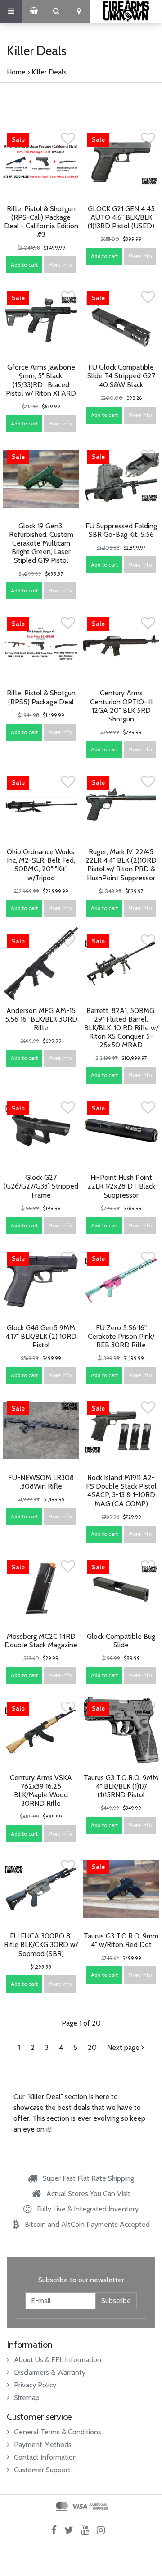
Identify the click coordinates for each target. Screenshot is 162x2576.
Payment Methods (43, 2444)
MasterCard (62, 2507)
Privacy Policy (35, 2385)
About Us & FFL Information (58, 2360)
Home (16, 72)
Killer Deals (49, 72)
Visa (79, 2507)
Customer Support (42, 2470)
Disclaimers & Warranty (50, 2372)
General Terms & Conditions (58, 2432)
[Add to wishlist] (68, 141)
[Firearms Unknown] (126, 11)
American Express (99, 2507)
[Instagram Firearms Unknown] (104, 2530)
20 (92, 2047)
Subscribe (116, 2301)
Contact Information (45, 2457)
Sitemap (27, 2398)
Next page (124, 2047)
